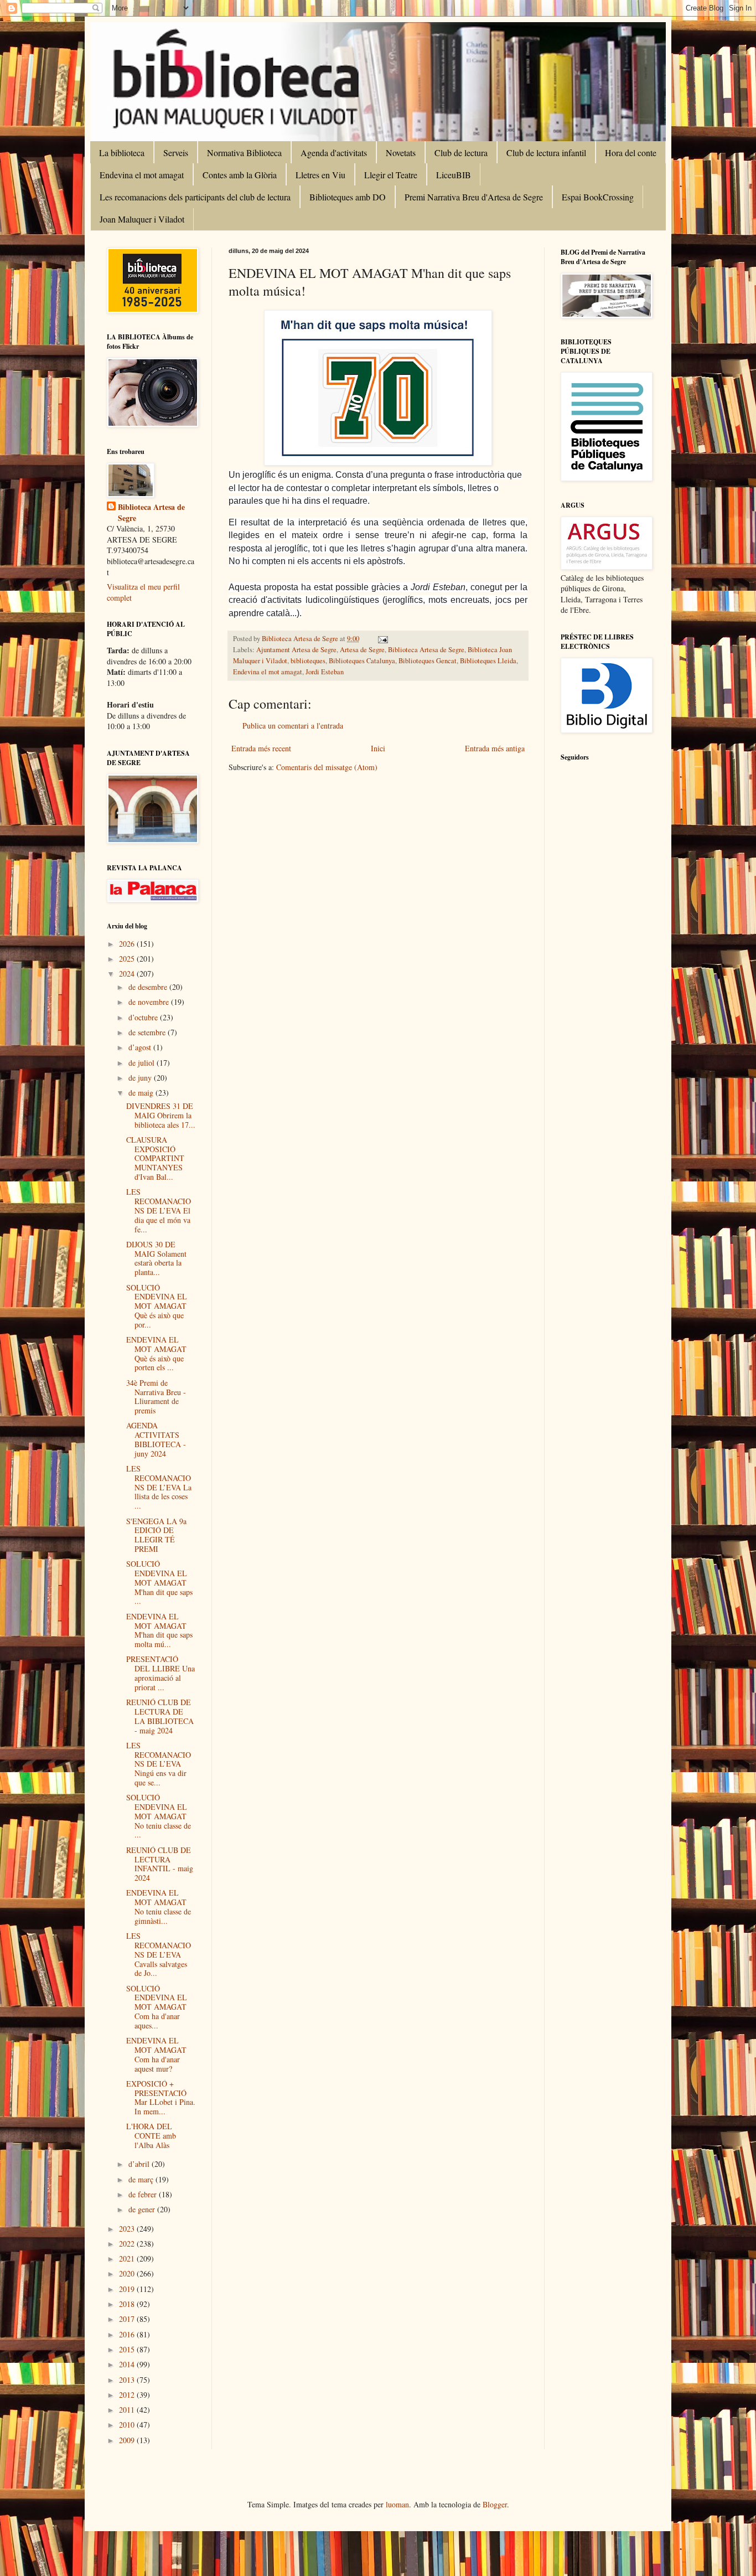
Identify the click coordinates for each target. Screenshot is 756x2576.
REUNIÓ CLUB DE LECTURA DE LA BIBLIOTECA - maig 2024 (160, 1716)
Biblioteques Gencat (428, 661)
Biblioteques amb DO (348, 197)
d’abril (140, 2164)
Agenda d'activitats (334, 153)
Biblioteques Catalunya (362, 661)
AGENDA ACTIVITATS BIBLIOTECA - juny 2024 (156, 1439)
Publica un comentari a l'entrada (293, 726)
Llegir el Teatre (391, 175)
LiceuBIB (454, 175)
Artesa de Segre (362, 650)
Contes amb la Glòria (240, 175)
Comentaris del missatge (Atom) (327, 767)
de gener (143, 2209)
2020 (128, 2273)
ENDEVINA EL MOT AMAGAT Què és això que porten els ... (156, 1353)
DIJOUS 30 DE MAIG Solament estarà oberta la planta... (156, 1258)
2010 (128, 2425)
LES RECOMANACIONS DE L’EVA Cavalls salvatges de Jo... (159, 1954)
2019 (128, 2289)
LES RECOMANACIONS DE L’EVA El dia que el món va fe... (159, 1210)
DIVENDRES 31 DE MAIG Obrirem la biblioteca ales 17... (161, 1115)
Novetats (401, 153)
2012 (128, 2395)
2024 (128, 974)
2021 (128, 2258)
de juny (141, 1078)
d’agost (141, 1047)
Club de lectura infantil (546, 153)
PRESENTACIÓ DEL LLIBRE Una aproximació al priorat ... (160, 1673)
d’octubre (144, 1017)
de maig (142, 1093)
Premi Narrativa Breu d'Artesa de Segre (474, 197)
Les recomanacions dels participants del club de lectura (195, 197)
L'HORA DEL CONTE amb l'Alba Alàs (151, 2136)
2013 (128, 2380)
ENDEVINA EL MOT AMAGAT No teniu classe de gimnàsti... (159, 1906)
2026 (128, 944)
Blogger (495, 2504)
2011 (128, 2410)
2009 (128, 2440)
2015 (128, 2349)
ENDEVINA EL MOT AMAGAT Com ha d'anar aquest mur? (156, 2054)
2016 (128, 2334)
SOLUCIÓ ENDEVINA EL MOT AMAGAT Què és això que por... (157, 1306)
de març (142, 2179)
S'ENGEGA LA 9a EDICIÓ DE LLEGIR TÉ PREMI (156, 1535)
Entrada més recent (261, 748)
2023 (128, 2229)
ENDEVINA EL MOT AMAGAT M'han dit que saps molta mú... (159, 1630)
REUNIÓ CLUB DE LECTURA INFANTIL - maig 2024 (160, 1864)
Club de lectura (461, 153)
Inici (378, 748)
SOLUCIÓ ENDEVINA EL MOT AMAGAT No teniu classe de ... (159, 1816)
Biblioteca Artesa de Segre (426, 650)
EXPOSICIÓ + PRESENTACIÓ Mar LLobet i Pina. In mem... (161, 2097)
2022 (128, 2244)
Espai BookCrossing (598, 197)
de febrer (144, 2194)
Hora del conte (631, 153)
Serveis (176, 153)
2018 (128, 2304)
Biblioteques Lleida (488, 661)
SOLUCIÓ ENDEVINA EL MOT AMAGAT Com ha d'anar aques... (157, 2007)
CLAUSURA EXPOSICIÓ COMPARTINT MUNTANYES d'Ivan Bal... (155, 1158)
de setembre (148, 1032)
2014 (128, 2364)
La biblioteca (122, 153)
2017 (128, 2319)
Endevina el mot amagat (142, 175)
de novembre (150, 1002)
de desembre (149, 987)
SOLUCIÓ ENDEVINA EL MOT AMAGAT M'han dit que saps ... (159, 1582)
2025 (128, 959)
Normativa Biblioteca (244, 153)
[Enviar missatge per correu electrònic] (382, 639)
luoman (397, 2504)
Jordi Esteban (325, 672)
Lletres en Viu (320, 175)
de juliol (143, 1063)
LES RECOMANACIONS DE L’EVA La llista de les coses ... (159, 1487)
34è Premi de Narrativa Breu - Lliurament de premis (156, 1397)
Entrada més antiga (495, 748)
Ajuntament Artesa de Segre (296, 650)
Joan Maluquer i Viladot (142, 219)
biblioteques (308, 661)
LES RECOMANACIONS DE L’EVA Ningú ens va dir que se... (159, 1764)
